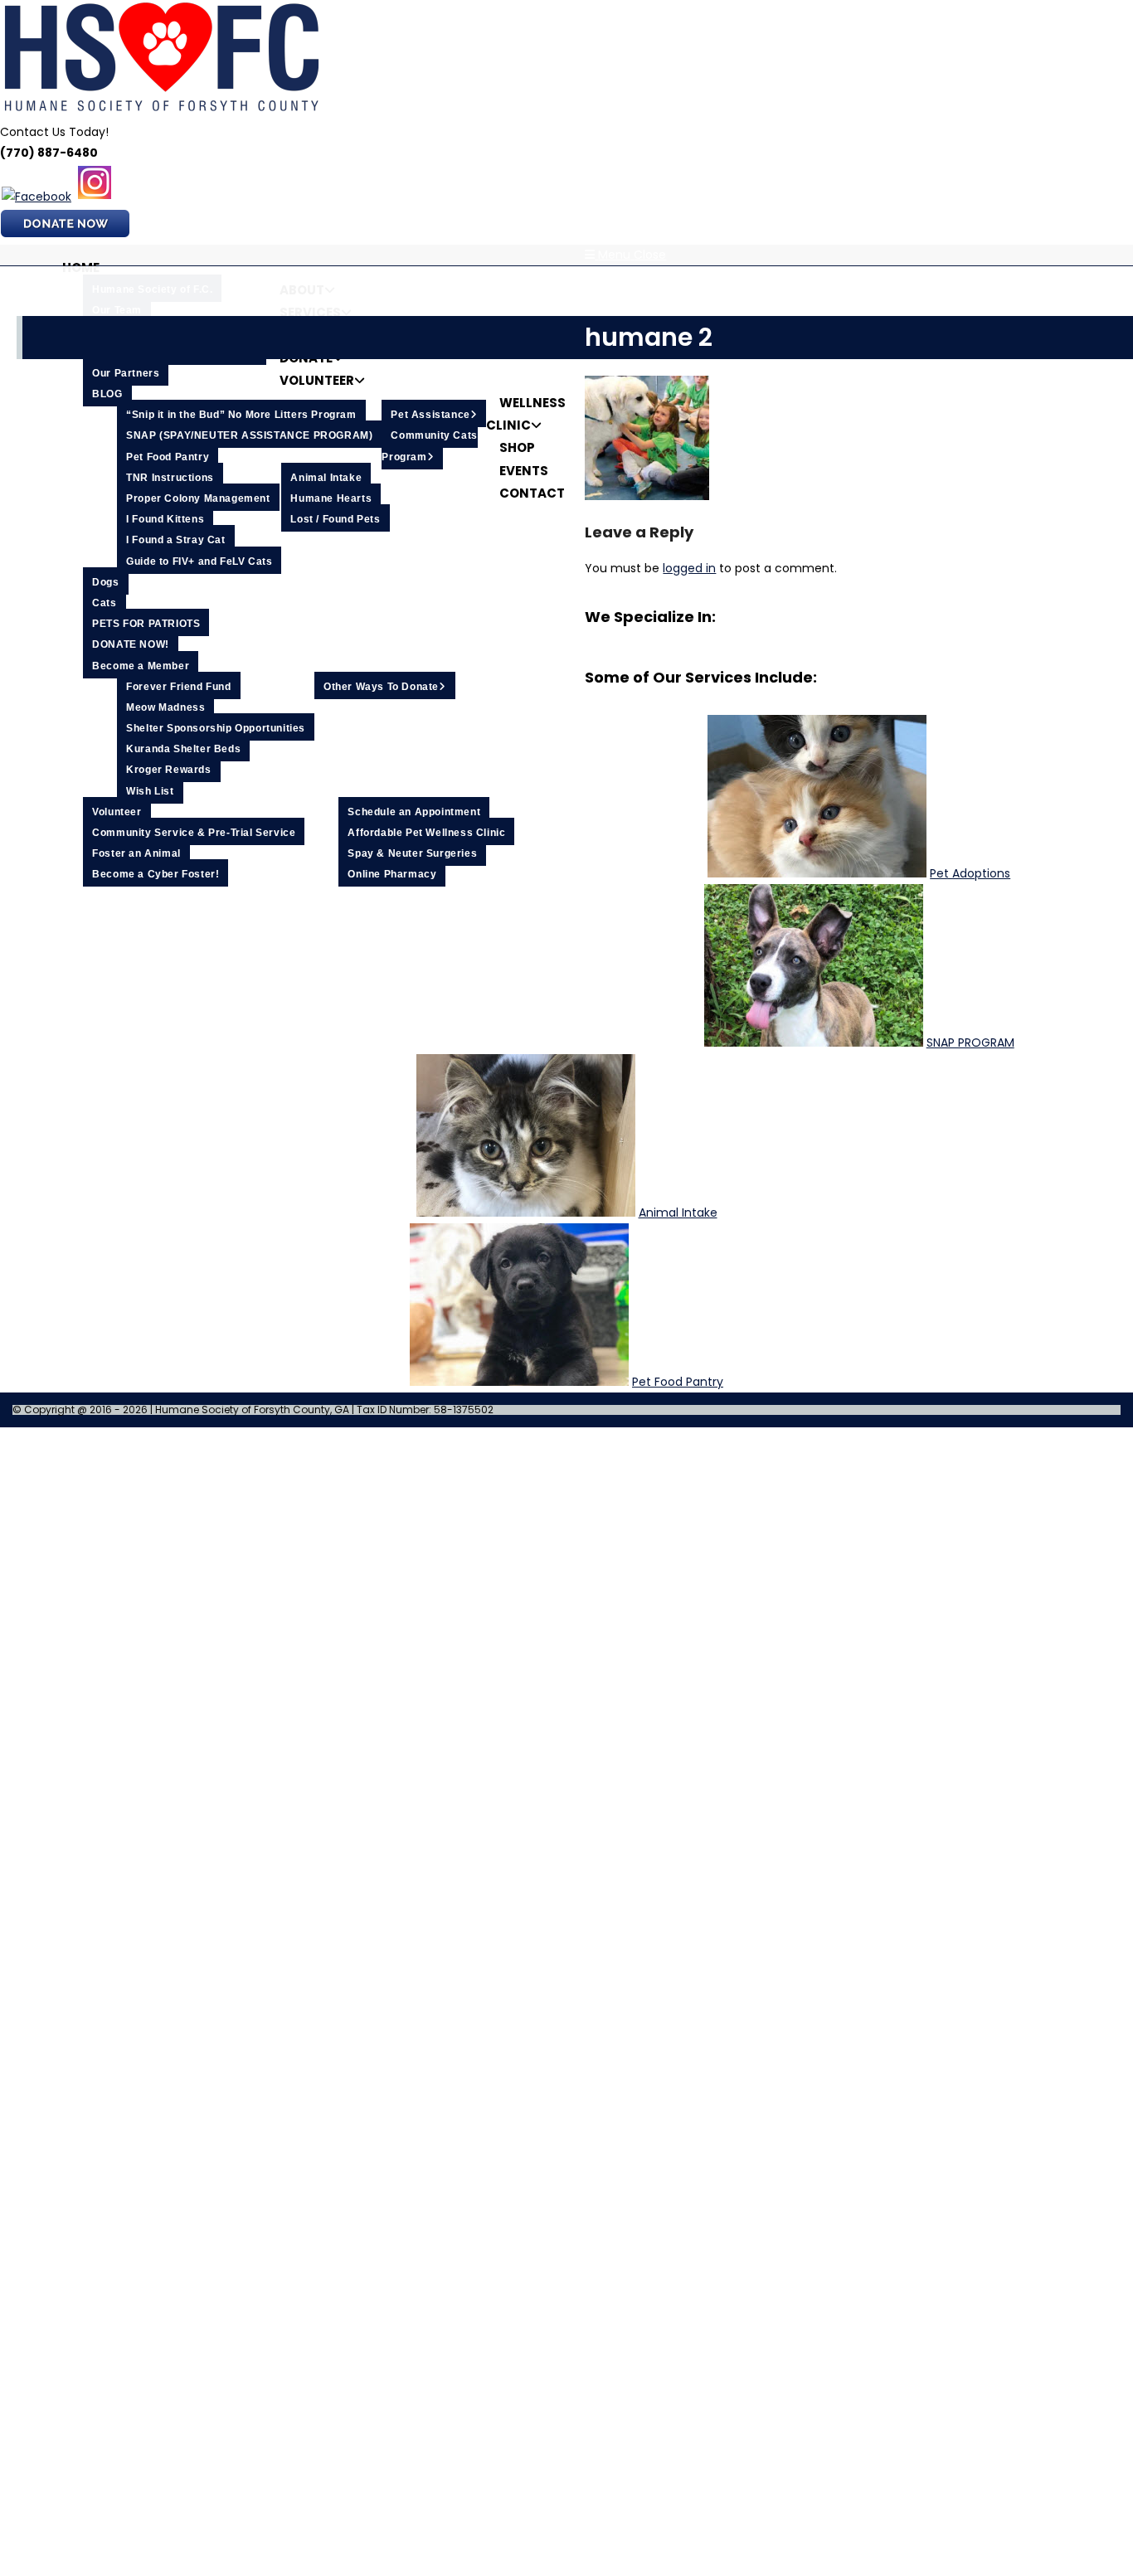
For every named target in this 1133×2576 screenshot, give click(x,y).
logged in (689, 568)
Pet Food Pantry (678, 1382)
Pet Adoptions (970, 873)
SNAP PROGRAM (970, 1043)
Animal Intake (678, 1213)
